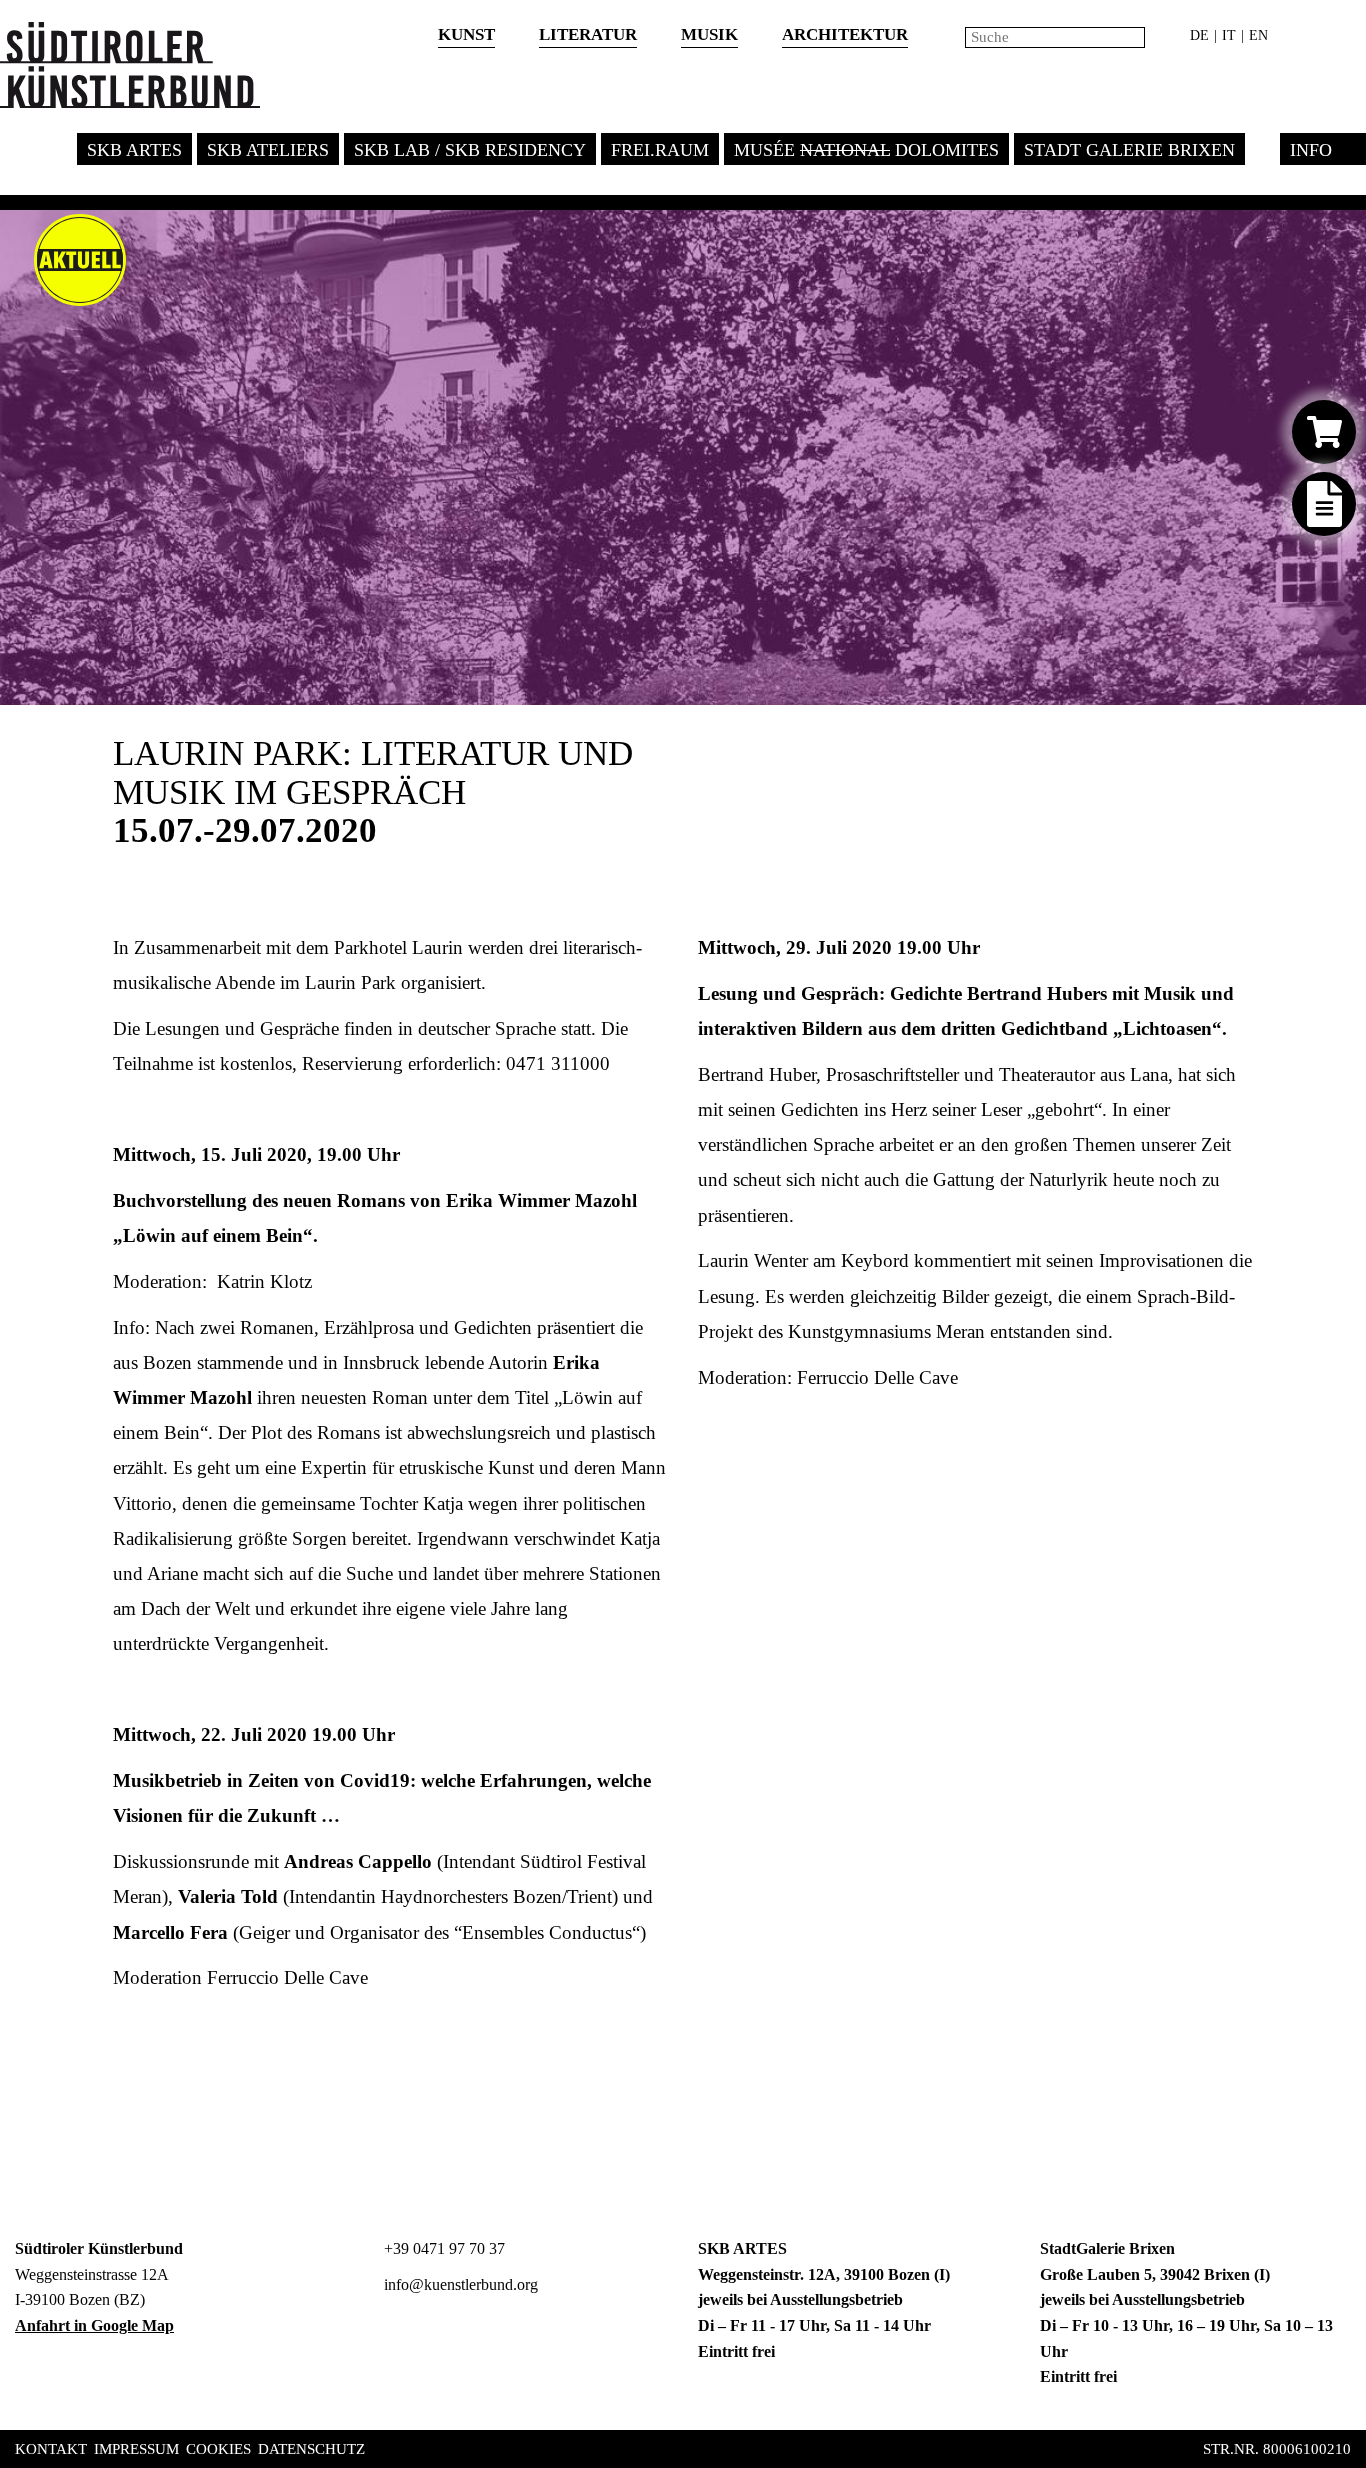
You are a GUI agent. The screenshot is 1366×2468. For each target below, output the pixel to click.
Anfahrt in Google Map (94, 2325)
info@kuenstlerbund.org (459, 2284)
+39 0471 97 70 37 (442, 2248)
